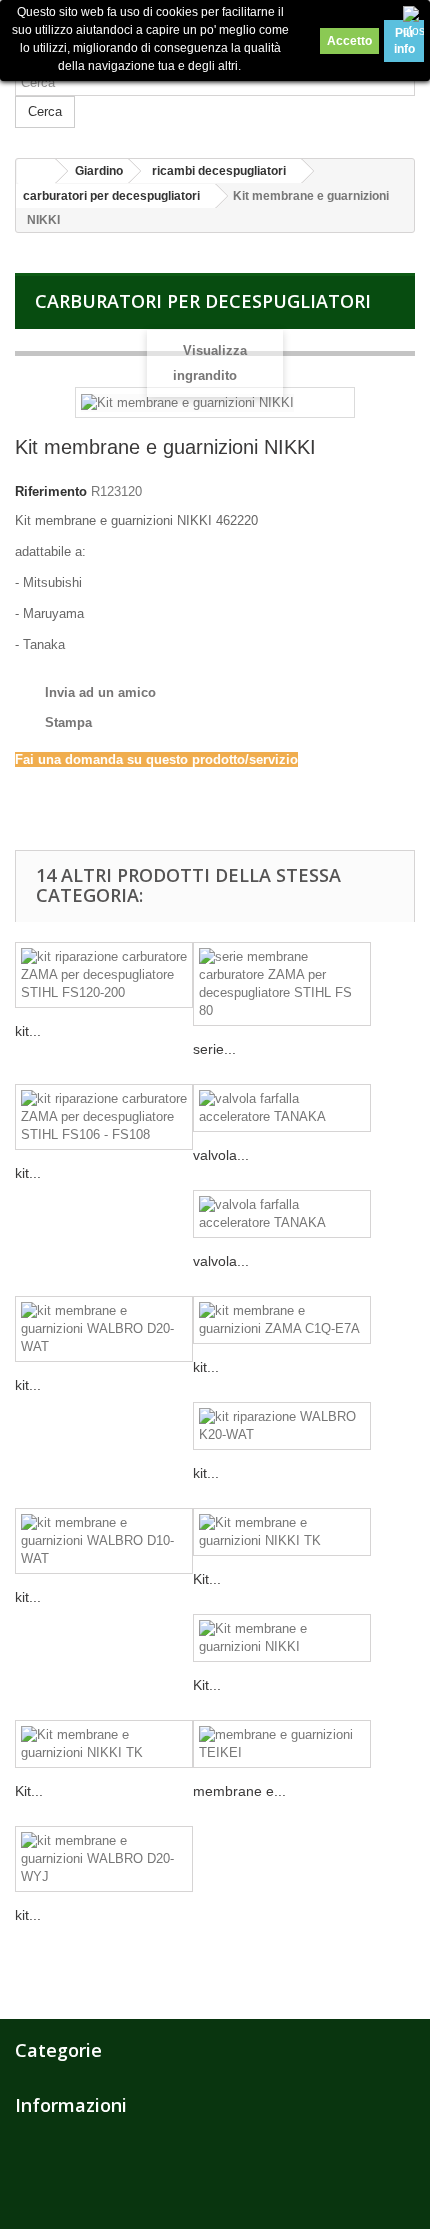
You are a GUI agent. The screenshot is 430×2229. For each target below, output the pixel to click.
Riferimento (51, 491)
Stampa (68, 722)
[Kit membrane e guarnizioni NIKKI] (282, 1638)
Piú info (404, 41)
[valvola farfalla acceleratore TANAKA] (282, 1108)
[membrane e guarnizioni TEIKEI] (282, 1744)
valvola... (221, 1155)
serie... (214, 1049)
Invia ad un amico (100, 692)
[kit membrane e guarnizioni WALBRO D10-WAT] (104, 1541)
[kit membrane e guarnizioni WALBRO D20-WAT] (104, 1329)
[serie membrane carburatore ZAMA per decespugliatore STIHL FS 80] (282, 984)
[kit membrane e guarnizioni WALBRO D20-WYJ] (104, 1859)
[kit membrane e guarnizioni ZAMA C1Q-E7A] (282, 1320)
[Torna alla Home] (36, 171)
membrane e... (239, 1791)
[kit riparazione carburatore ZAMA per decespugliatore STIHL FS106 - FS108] (104, 1117)
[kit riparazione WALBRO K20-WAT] (282, 1426)
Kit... (207, 1579)
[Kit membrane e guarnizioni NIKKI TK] (282, 1532)
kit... (28, 1031)
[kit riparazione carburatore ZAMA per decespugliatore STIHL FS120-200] (104, 975)
